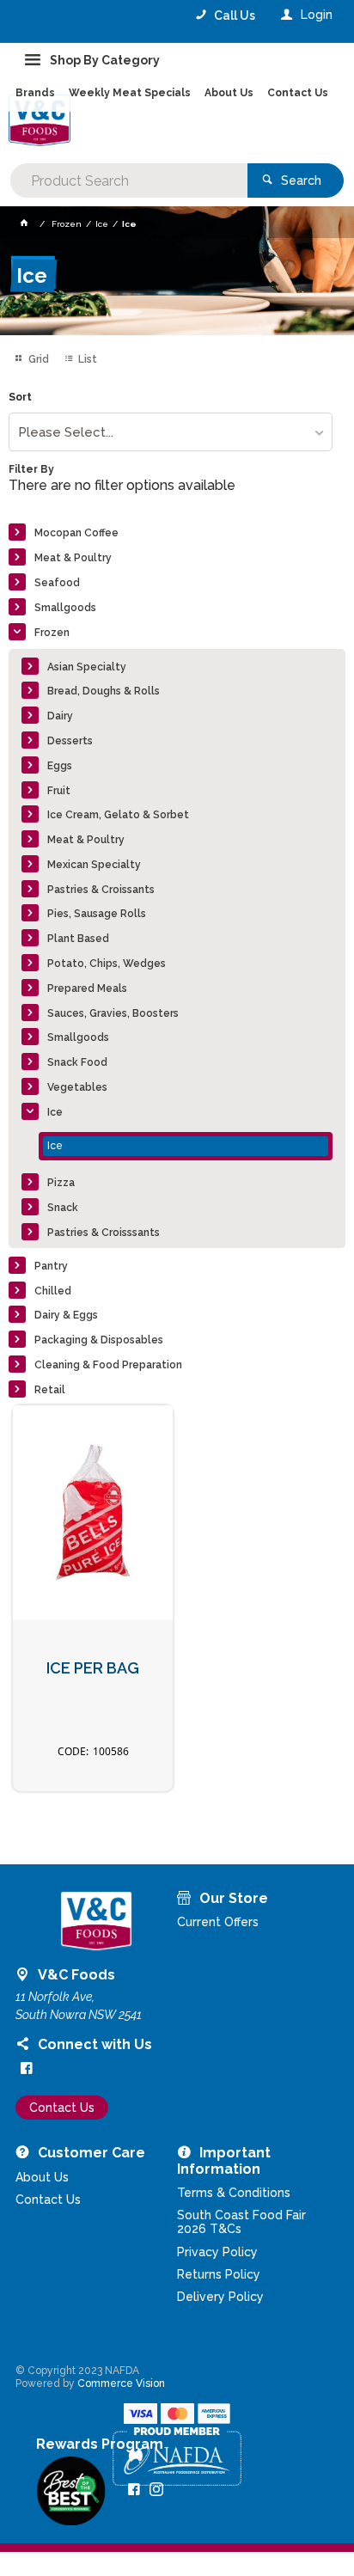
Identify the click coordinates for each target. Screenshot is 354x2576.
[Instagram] (156, 2489)
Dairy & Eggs (66, 1315)
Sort (20, 398)
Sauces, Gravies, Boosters (113, 1013)
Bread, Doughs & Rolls (104, 691)
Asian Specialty (87, 667)
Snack (63, 1208)
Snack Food (77, 1062)
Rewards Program (100, 2444)
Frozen (52, 633)
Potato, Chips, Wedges (107, 964)
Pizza (61, 1183)
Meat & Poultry (73, 558)
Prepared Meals (87, 988)
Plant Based (78, 939)
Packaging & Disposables (99, 1340)
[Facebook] (27, 2068)
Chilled (53, 1291)
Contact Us (62, 2108)
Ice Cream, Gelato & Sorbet (118, 815)
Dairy (60, 716)
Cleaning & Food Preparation (108, 1365)
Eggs (60, 766)
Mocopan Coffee (76, 533)
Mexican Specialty (94, 865)
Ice (55, 1112)
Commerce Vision (121, 2383)
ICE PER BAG (93, 1668)
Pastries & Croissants (101, 890)
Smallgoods (65, 608)
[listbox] (170, 432)
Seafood (57, 583)
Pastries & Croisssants (104, 1233)
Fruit (59, 791)
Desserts (70, 741)
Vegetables (77, 1087)
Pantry (51, 1266)
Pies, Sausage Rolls (97, 914)
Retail (50, 1390)
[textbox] (128, 181)
